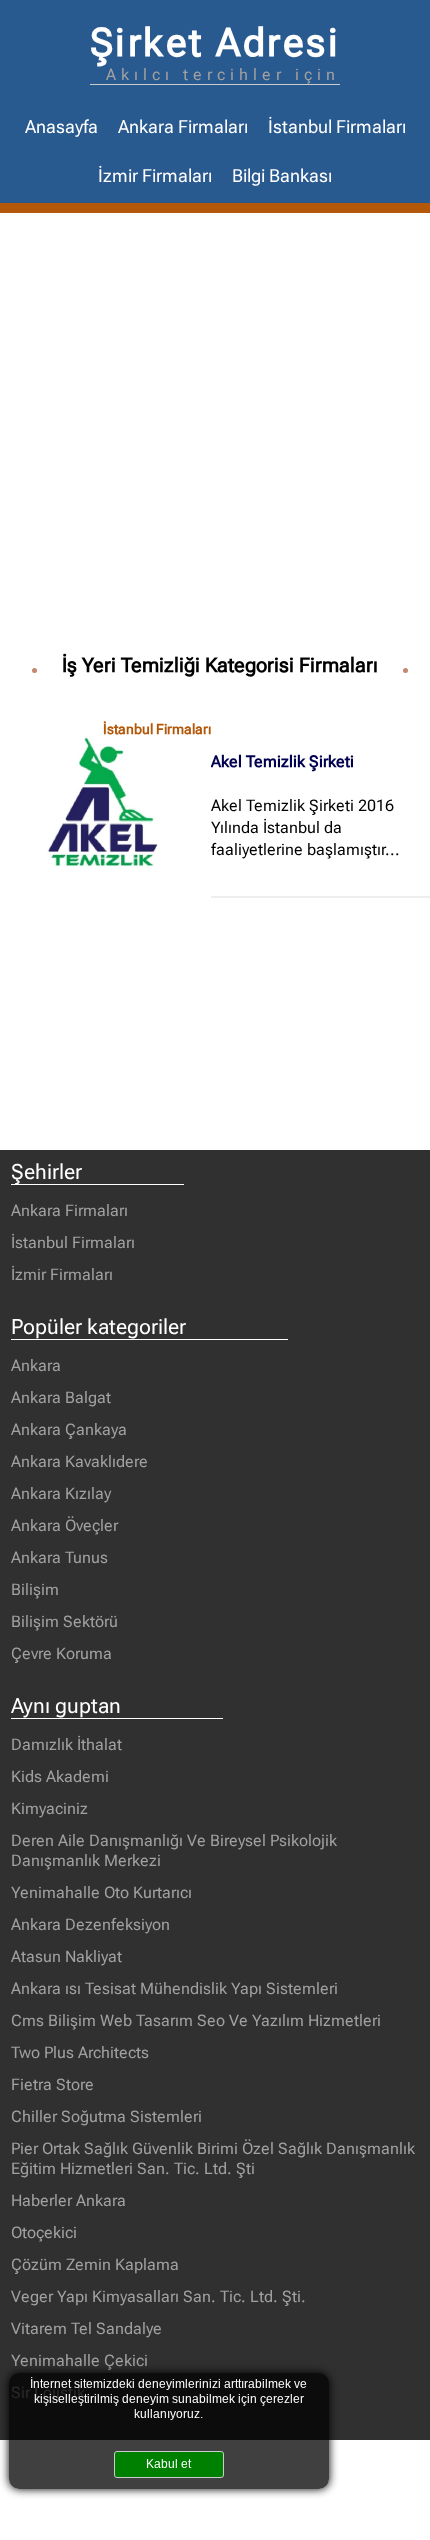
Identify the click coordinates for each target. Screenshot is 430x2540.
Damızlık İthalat (66, 1744)
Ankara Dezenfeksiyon (90, 1924)
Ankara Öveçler (64, 1525)
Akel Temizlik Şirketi (282, 761)
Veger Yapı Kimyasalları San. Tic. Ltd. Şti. (158, 2296)
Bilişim (35, 1589)
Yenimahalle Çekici (79, 2360)
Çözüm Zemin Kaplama (95, 2264)
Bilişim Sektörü (64, 1621)
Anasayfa (61, 127)
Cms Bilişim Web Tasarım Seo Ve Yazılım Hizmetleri (196, 2020)
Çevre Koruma (61, 1653)
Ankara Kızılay (61, 1493)
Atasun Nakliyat (66, 1956)
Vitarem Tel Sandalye (86, 2328)
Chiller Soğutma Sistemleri (106, 2116)
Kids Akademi (60, 1776)
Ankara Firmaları (183, 127)
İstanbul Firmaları (337, 127)
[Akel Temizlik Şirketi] (111, 800)
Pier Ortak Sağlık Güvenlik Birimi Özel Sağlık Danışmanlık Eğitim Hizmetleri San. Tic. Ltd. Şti (213, 2158)
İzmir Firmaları (155, 176)
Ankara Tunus (59, 1557)
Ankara (36, 1365)
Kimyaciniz (49, 1808)
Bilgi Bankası (282, 176)
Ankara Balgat (61, 1397)
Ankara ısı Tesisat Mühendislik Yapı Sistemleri (174, 1988)
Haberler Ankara (68, 2200)
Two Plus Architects (80, 2052)
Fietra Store (52, 2084)
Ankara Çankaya (69, 1429)
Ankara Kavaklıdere (79, 1461)
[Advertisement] (215, 438)
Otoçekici (44, 2232)
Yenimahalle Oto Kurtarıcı (101, 1892)
